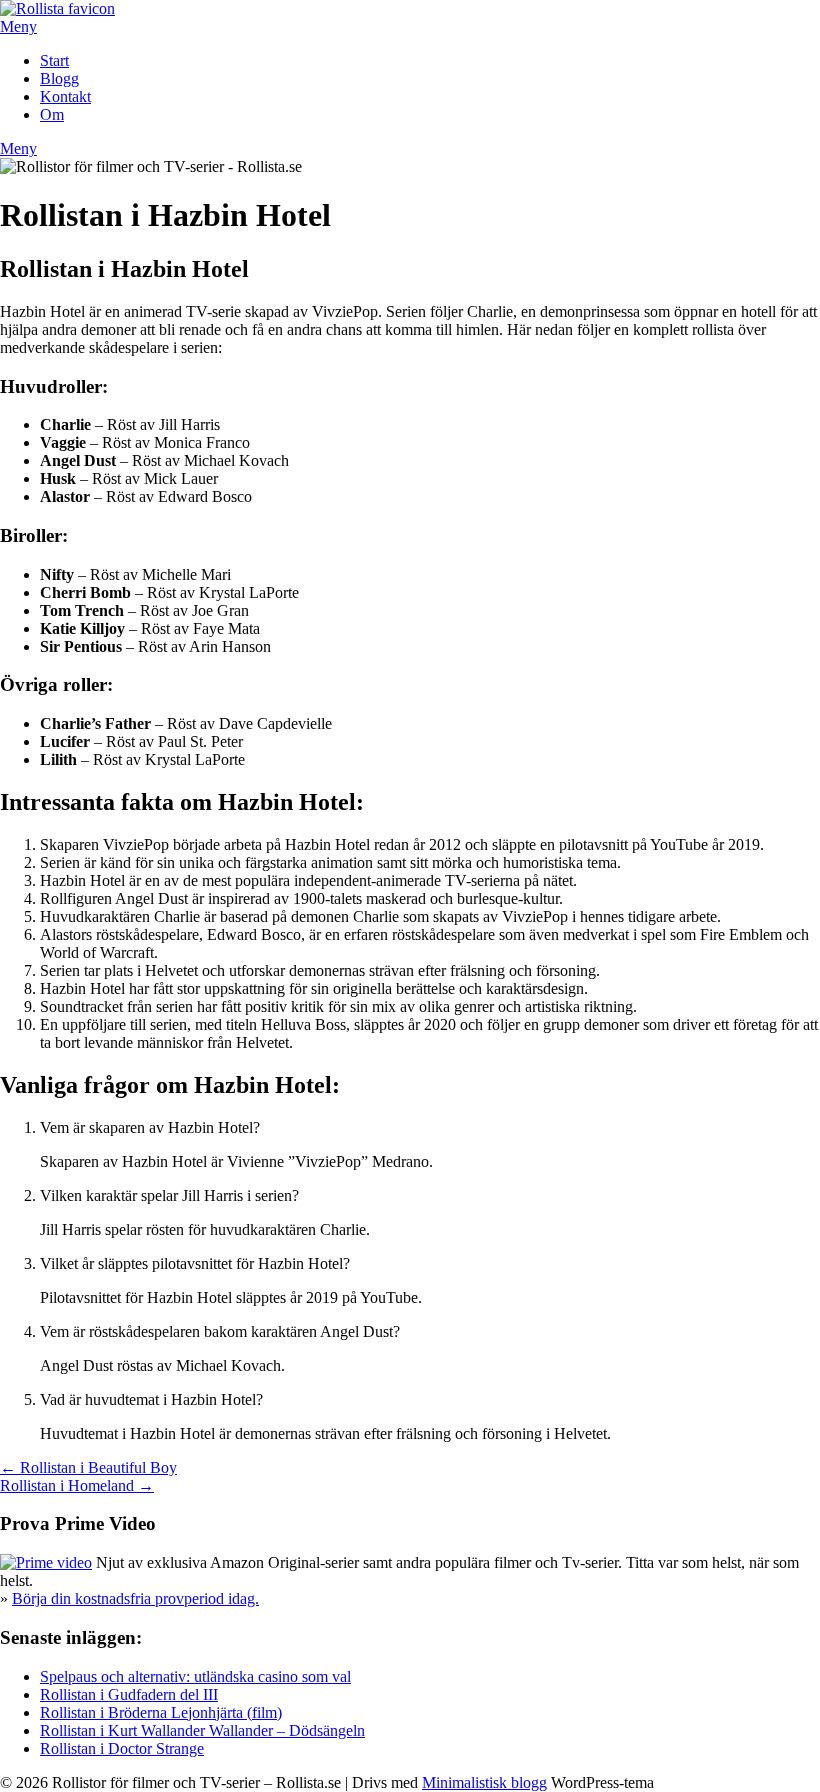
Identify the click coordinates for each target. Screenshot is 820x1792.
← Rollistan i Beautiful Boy (88, 1467)
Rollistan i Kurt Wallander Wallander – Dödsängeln (202, 1730)
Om (52, 114)
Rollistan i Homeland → (77, 1485)
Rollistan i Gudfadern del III (129, 1694)
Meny (18, 26)
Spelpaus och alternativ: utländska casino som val (195, 1676)
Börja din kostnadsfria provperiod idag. (135, 1598)
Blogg (59, 78)
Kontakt (65, 96)
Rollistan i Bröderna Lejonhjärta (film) (161, 1712)
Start (54, 60)
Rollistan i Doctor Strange (122, 1748)
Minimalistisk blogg (484, 1782)
